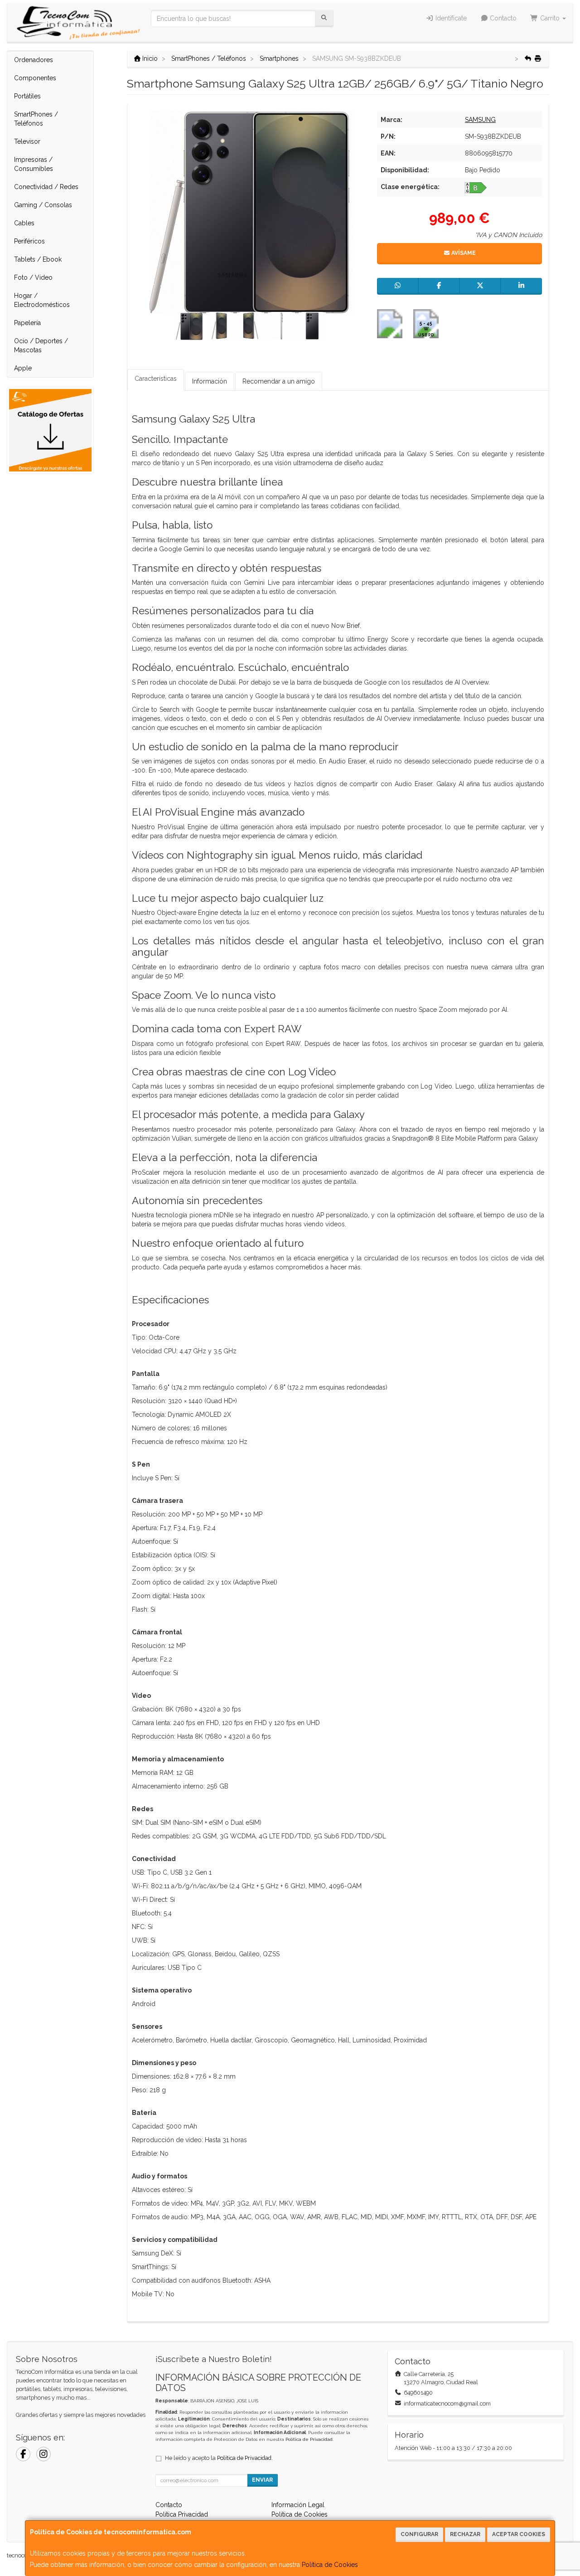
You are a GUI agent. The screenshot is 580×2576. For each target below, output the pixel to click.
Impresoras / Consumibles (34, 164)
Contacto (502, 18)
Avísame (463, 253)
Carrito (550, 18)
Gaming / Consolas (43, 205)
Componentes (35, 78)
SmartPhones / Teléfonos (36, 119)
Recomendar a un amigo (279, 381)
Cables (24, 223)
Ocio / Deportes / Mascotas (41, 345)
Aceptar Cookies (519, 2534)
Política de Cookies (330, 2565)
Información (210, 381)
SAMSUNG (480, 120)
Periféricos (29, 241)
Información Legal (298, 2505)
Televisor (27, 141)
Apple (23, 368)
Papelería (27, 323)
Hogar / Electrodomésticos (42, 300)
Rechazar (465, 2534)
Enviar (262, 2480)
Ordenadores (34, 60)
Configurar (419, 2534)
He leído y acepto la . (219, 2458)
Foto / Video (33, 277)
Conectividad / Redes (46, 187)
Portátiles (27, 96)
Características (156, 379)
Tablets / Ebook (38, 259)
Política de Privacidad (309, 2439)
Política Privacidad (182, 2514)
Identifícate (450, 18)
